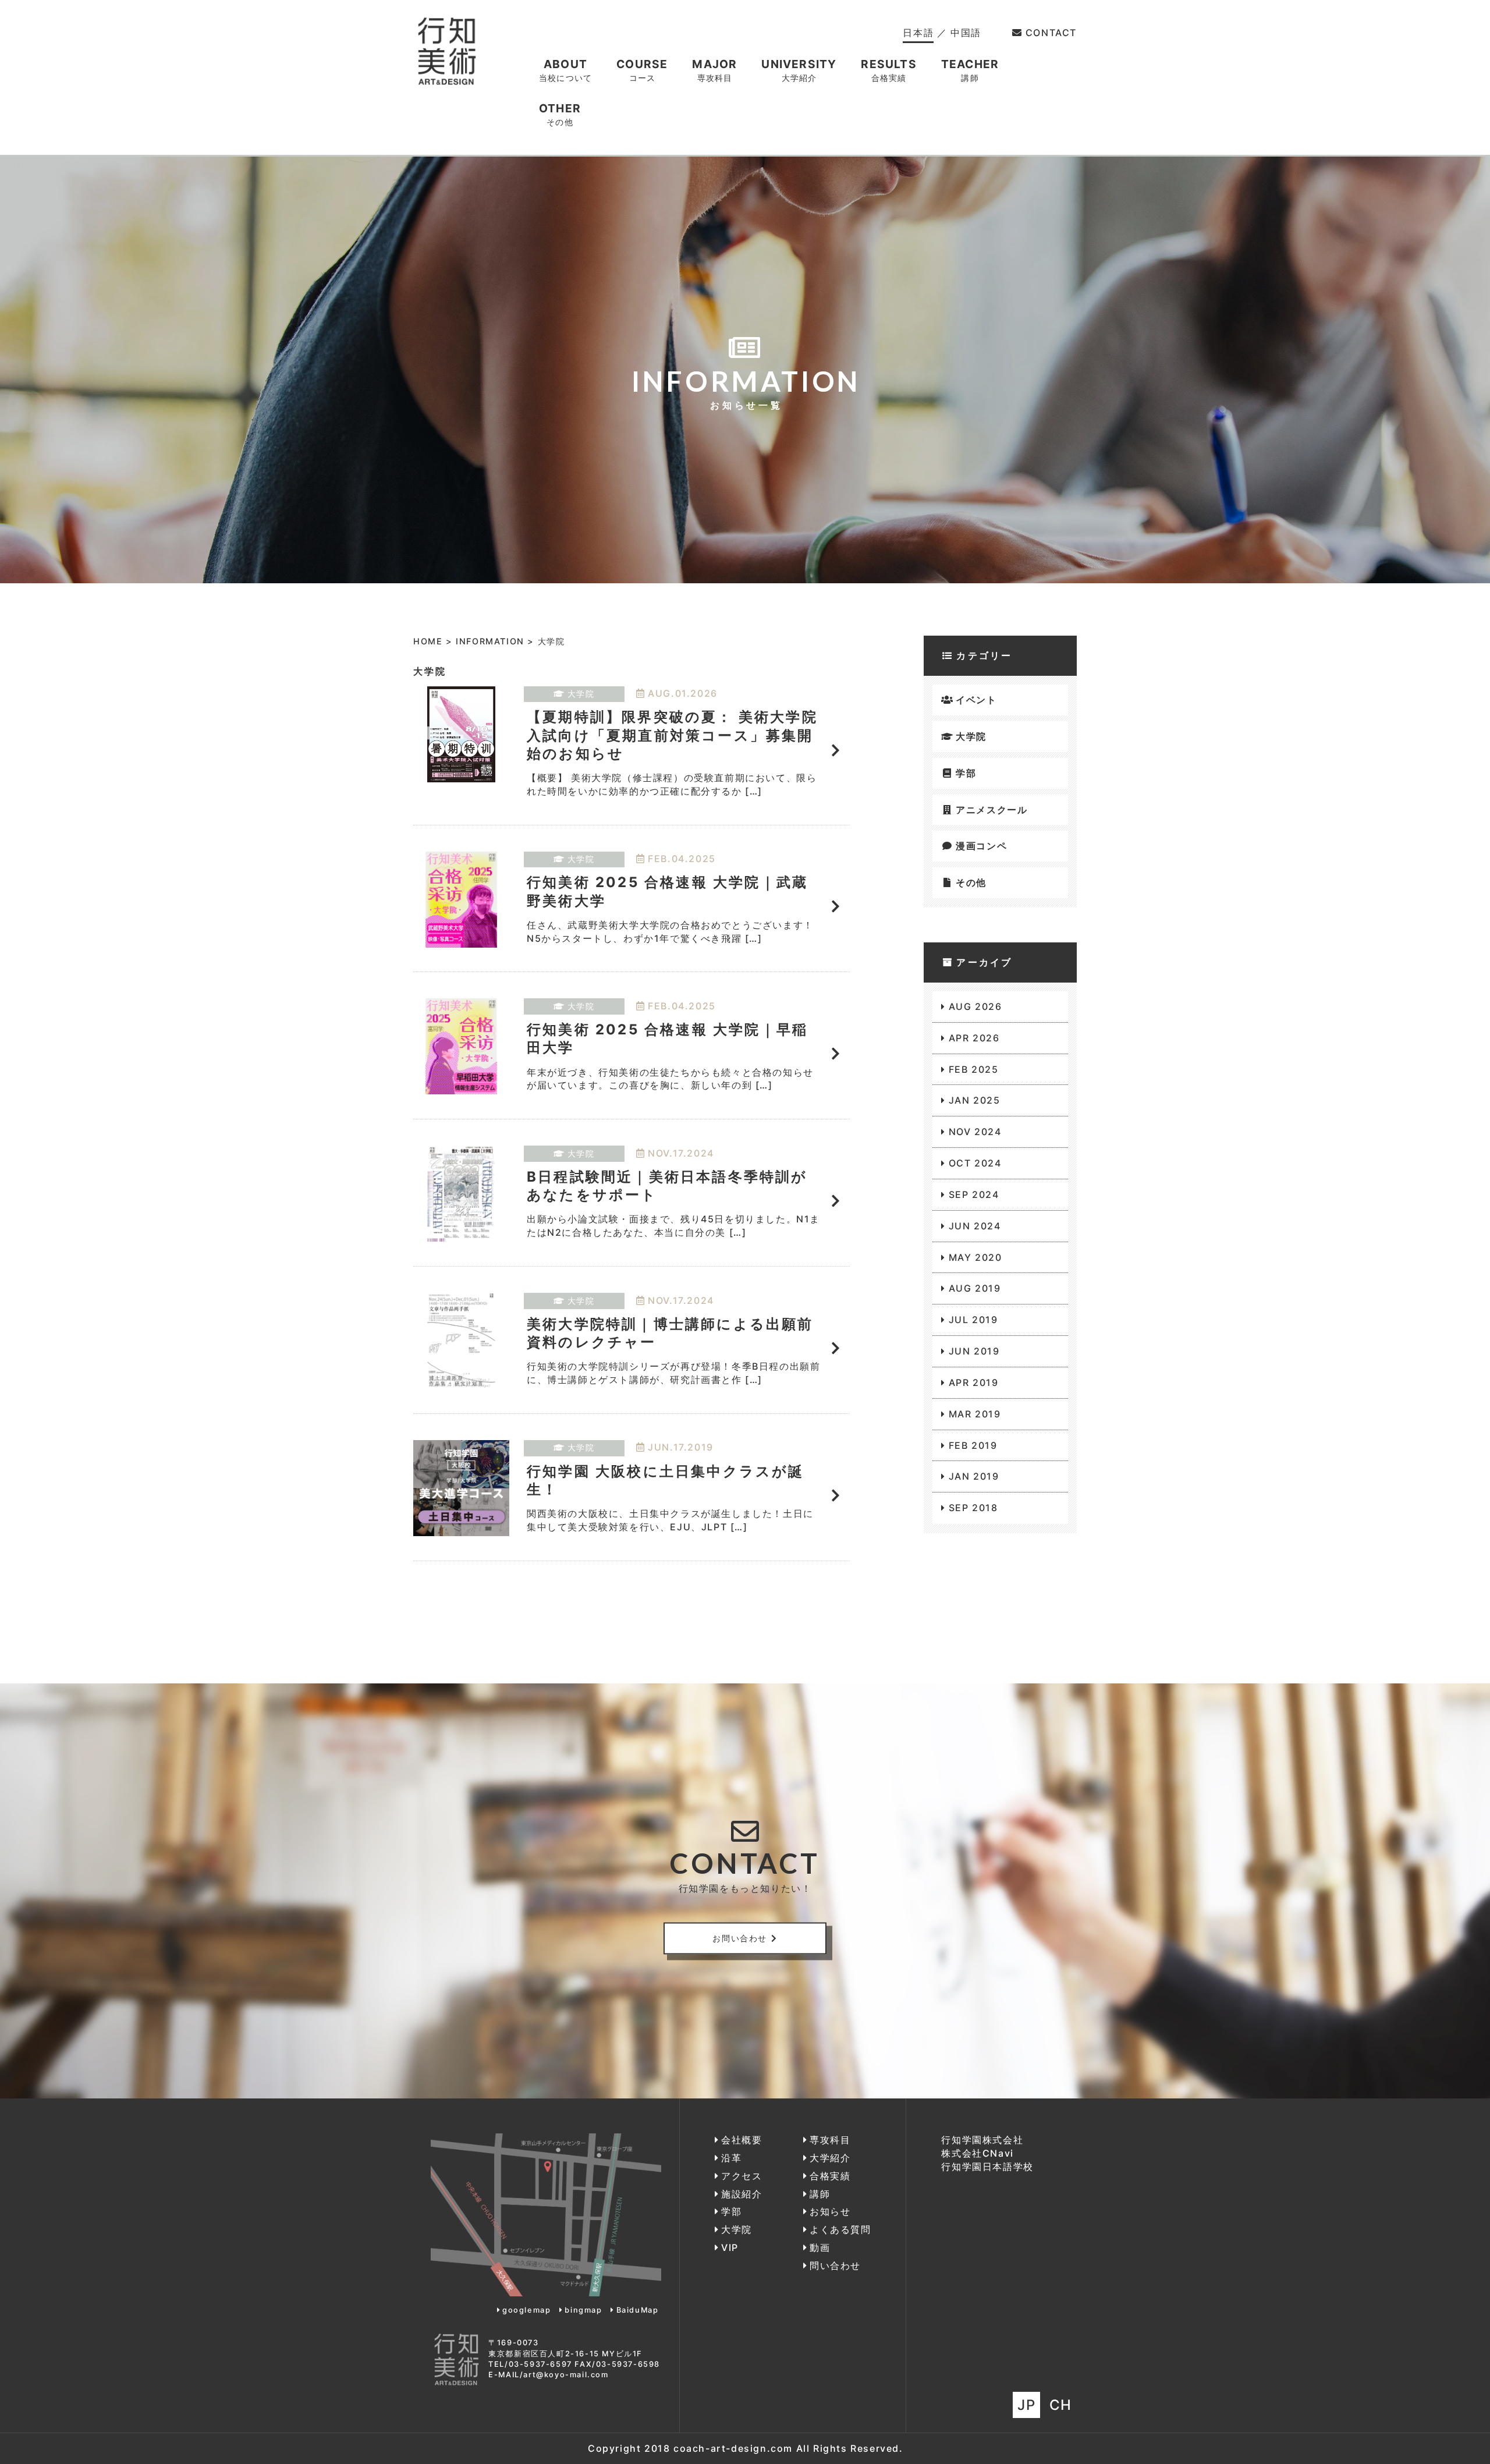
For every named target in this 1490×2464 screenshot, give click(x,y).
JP (1026, 2405)
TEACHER (970, 70)
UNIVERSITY (799, 70)
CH (1061, 2405)
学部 (966, 773)
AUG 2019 (975, 1288)
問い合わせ (835, 2266)
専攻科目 (830, 2140)
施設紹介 (742, 2194)
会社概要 (742, 2140)
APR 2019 (973, 1382)
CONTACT (1051, 33)
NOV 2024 (975, 1132)
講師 (820, 2194)
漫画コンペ (981, 846)
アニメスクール (991, 810)
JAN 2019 (974, 1476)
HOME (428, 641)
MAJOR (714, 70)
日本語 (918, 33)
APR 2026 (974, 1038)
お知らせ (830, 2211)
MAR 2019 (975, 1414)
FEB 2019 (973, 1445)
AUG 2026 (975, 1006)
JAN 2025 (974, 1100)
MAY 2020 (975, 1257)
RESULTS (888, 70)
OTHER (560, 114)
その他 (971, 882)
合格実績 (830, 2176)
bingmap (583, 2310)
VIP (730, 2247)
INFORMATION (490, 641)
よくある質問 (840, 2229)
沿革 (731, 2158)
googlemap (526, 2310)
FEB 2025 (973, 1069)
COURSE (642, 70)
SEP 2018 (973, 1508)
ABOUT (565, 70)
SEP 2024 (974, 1194)
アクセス (742, 2176)
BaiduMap (637, 2310)
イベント (976, 700)
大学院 (971, 736)
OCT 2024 (975, 1163)
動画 (820, 2247)
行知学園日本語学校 (987, 2167)
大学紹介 (830, 2158)
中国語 (966, 33)
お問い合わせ (740, 1938)
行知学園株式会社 (982, 2140)
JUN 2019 (974, 1351)
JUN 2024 (975, 1226)
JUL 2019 (973, 1320)
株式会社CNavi (977, 2153)
